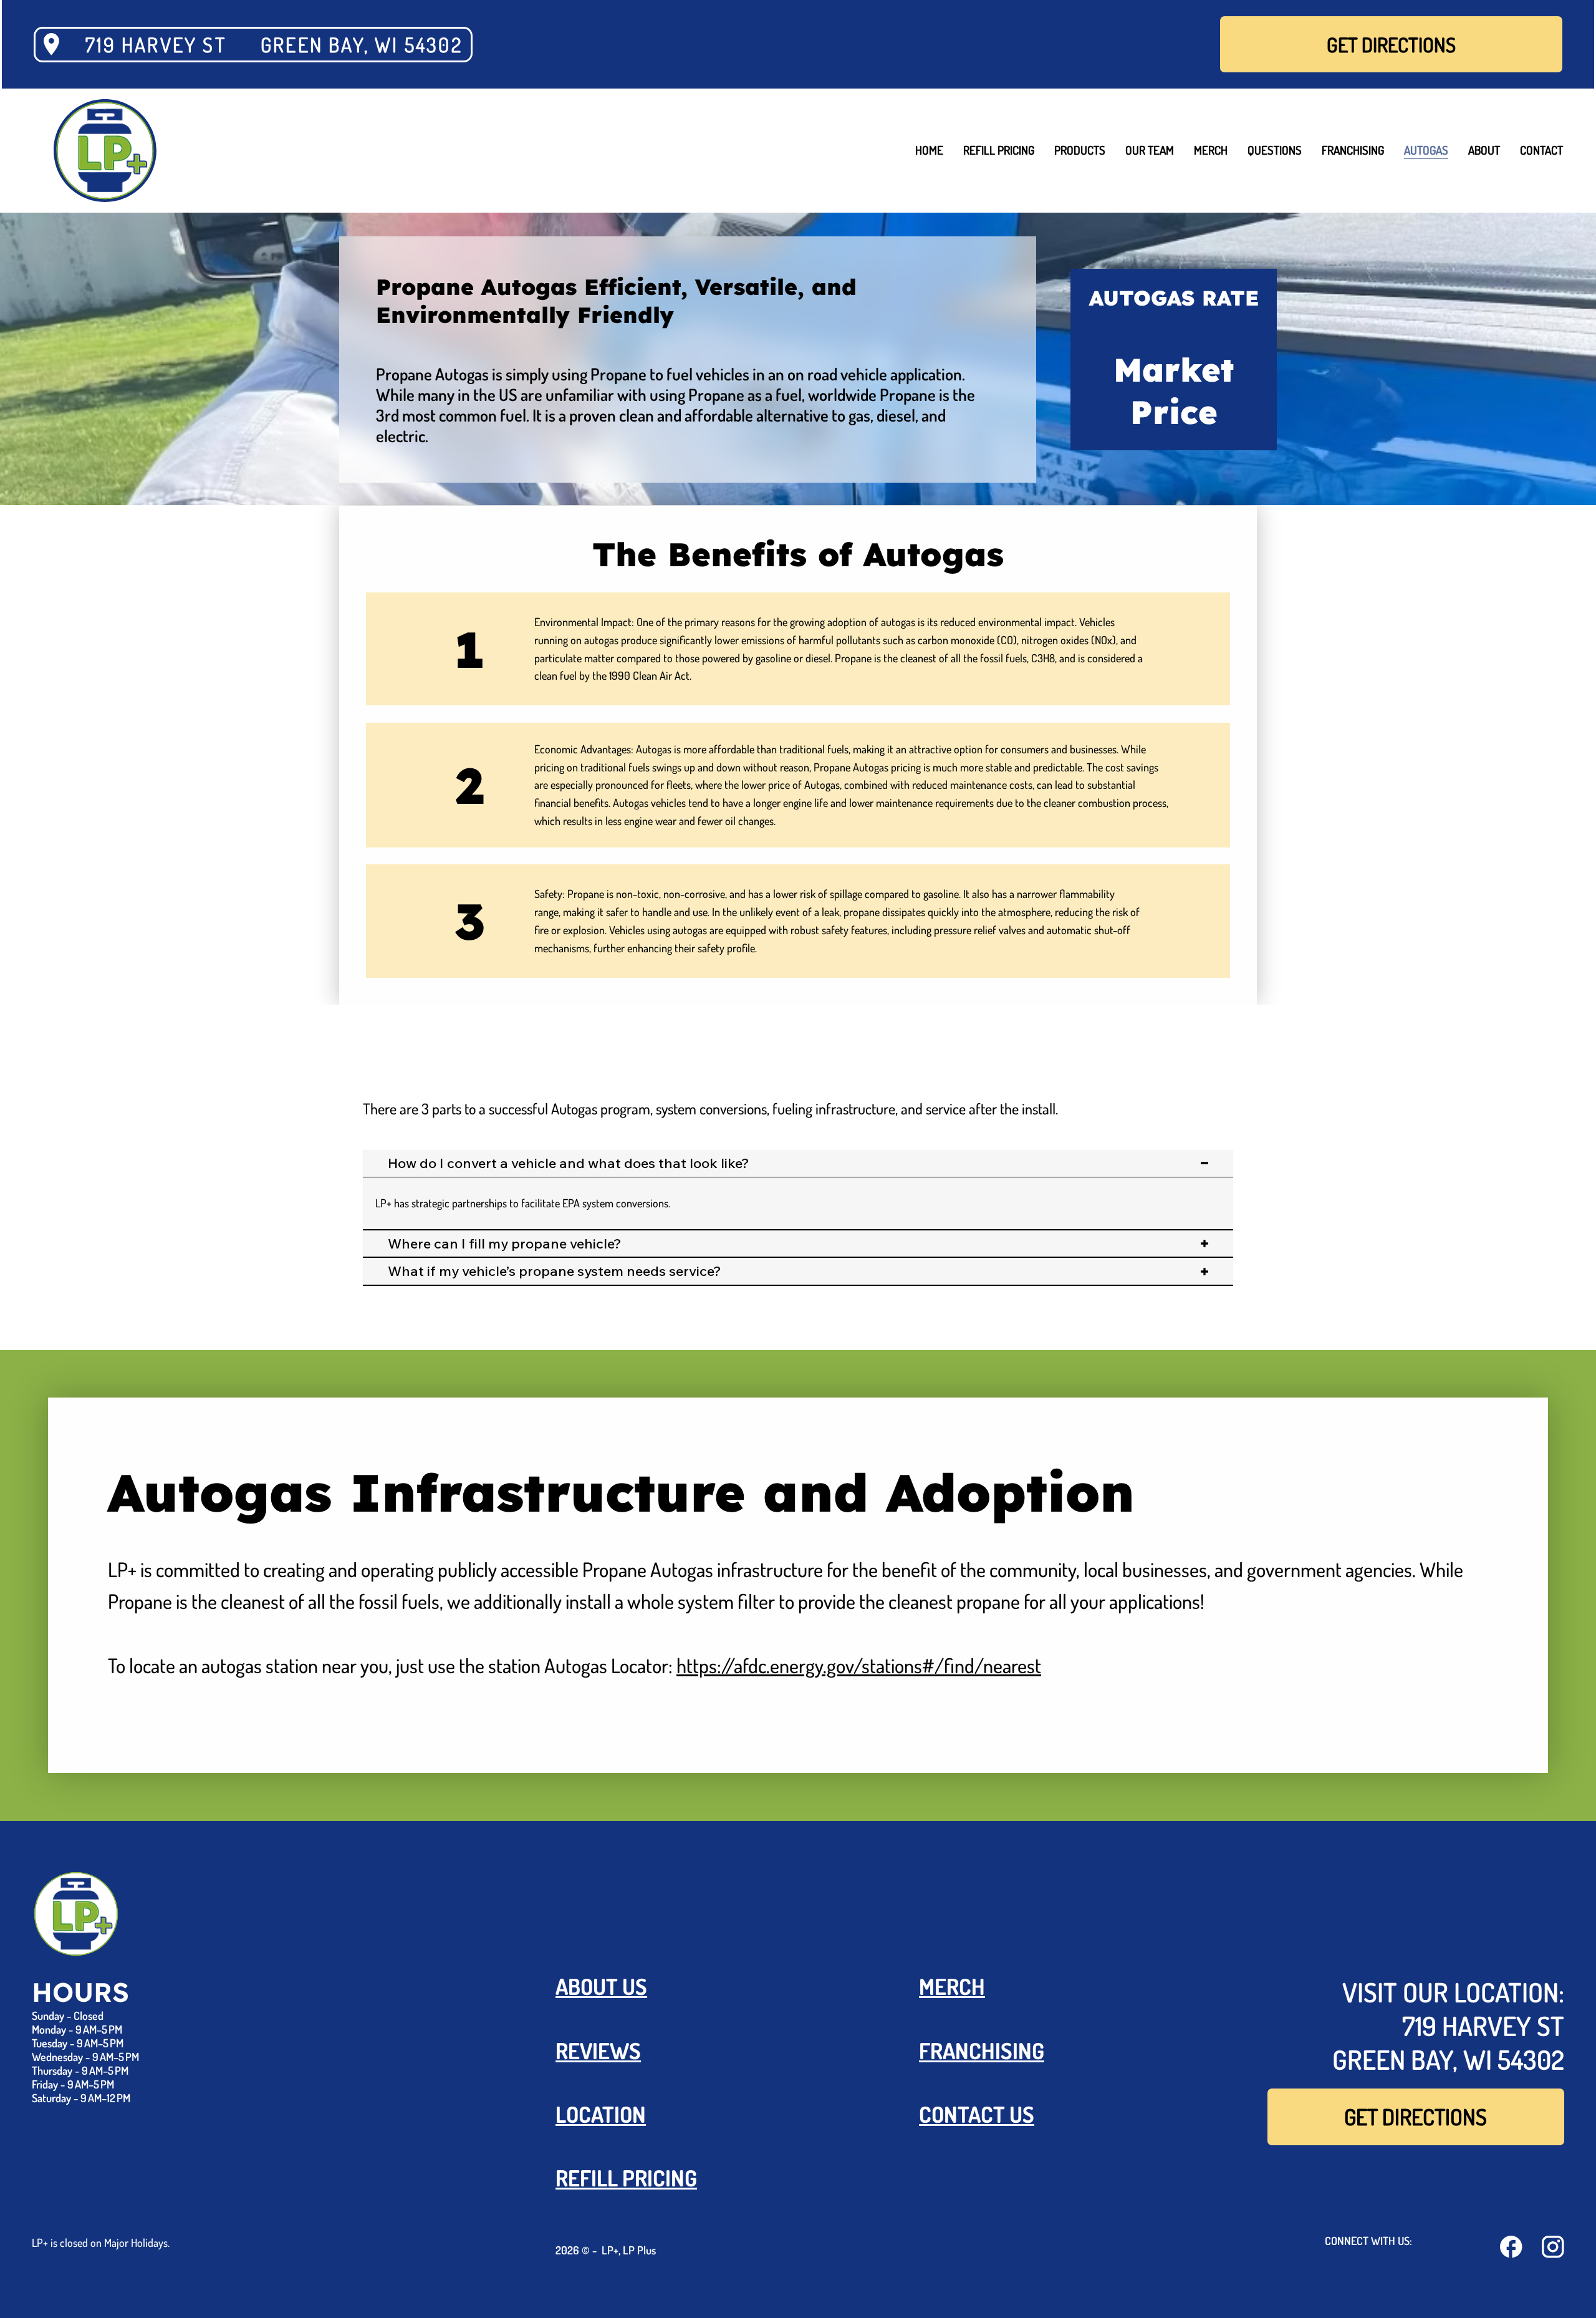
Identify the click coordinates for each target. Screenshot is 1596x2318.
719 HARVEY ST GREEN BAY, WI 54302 (274, 45)
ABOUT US (601, 1986)
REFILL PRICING (626, 2177)
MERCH (952, 1986)
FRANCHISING (982, 2050)
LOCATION (601, 2114)
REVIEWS (598, 2050)
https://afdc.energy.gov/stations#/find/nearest (859, 1665)
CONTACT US (977, 2114)
